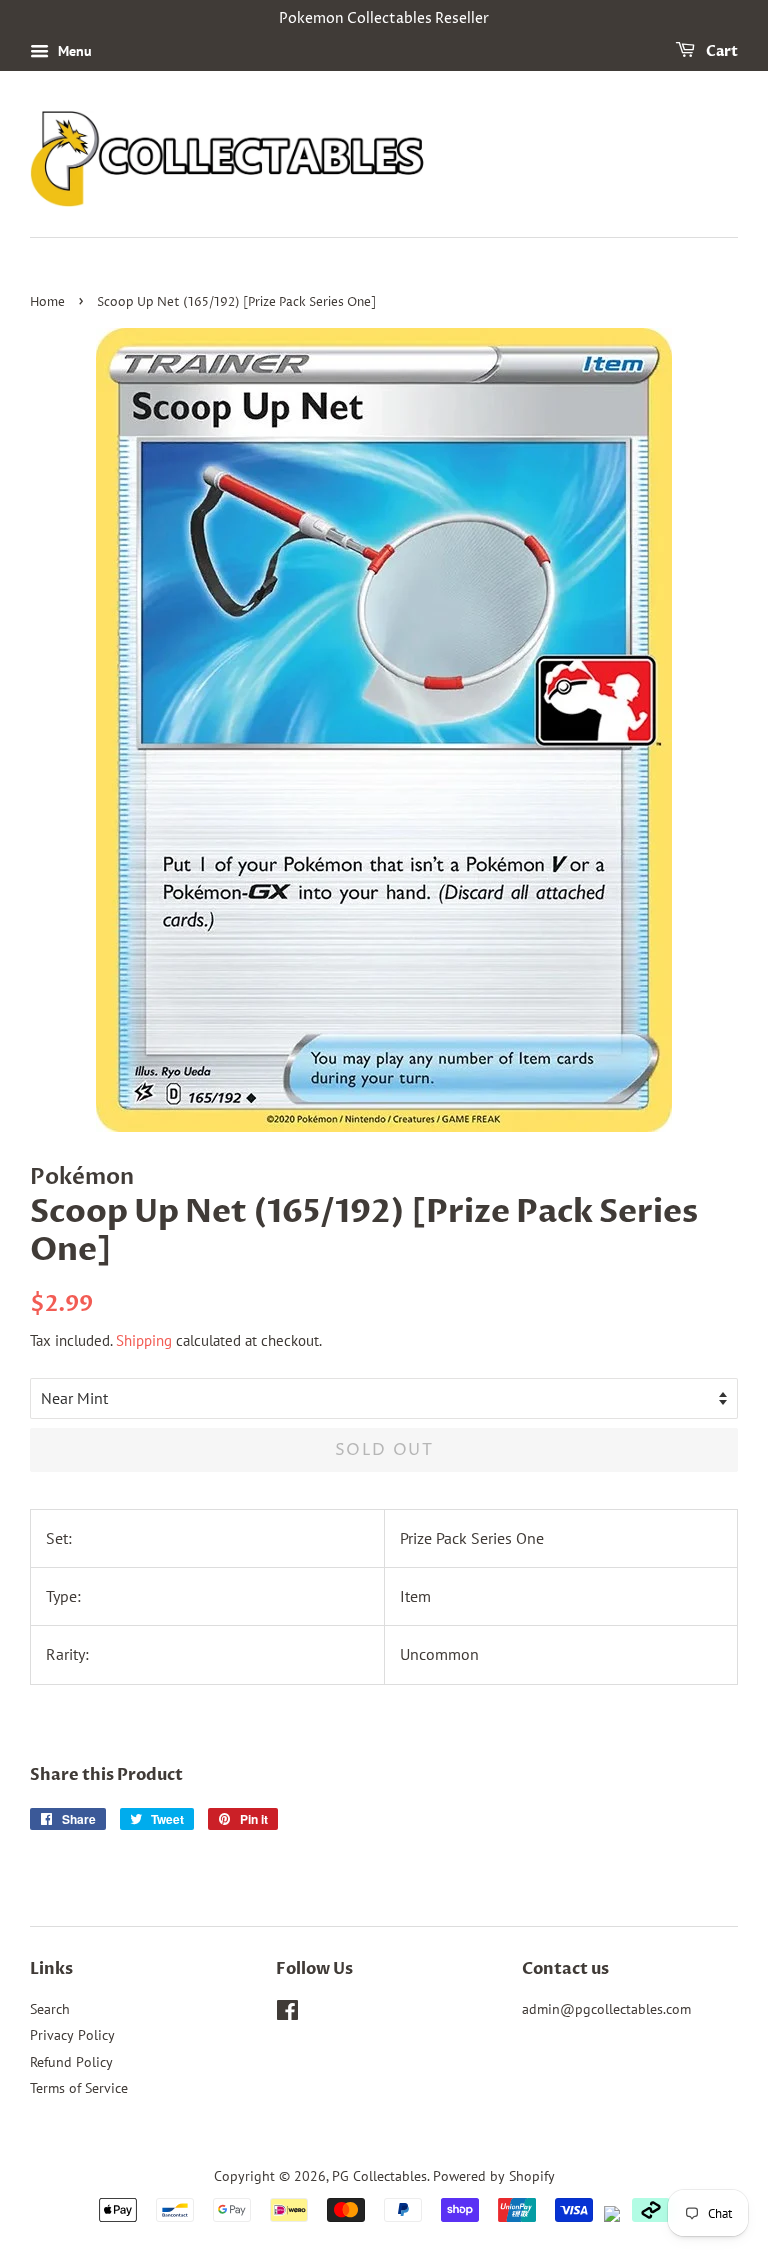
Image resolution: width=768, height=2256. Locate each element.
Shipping (144, 1340)
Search (50, 2009)
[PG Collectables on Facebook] (287, 2014)
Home (47, 302)
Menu (73, 51)
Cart (720, 51)
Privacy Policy (72, 2035)
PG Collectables (379, 2176)
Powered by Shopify (494, 2176)
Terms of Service (79, 2088)
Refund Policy (71, 2062)
